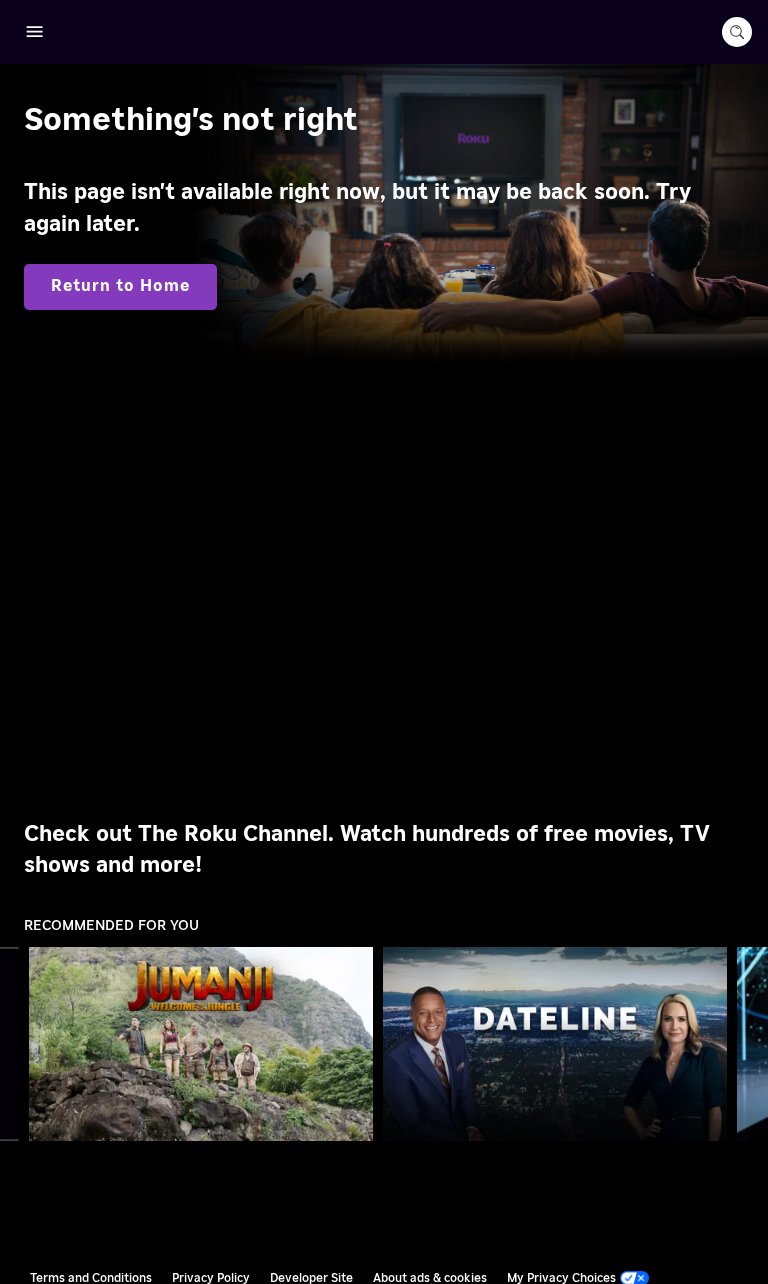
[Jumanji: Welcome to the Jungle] (201, 1043)
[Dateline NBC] (555, 1044)
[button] (205, 1044)
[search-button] (737, 32)
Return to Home (120, 286)
